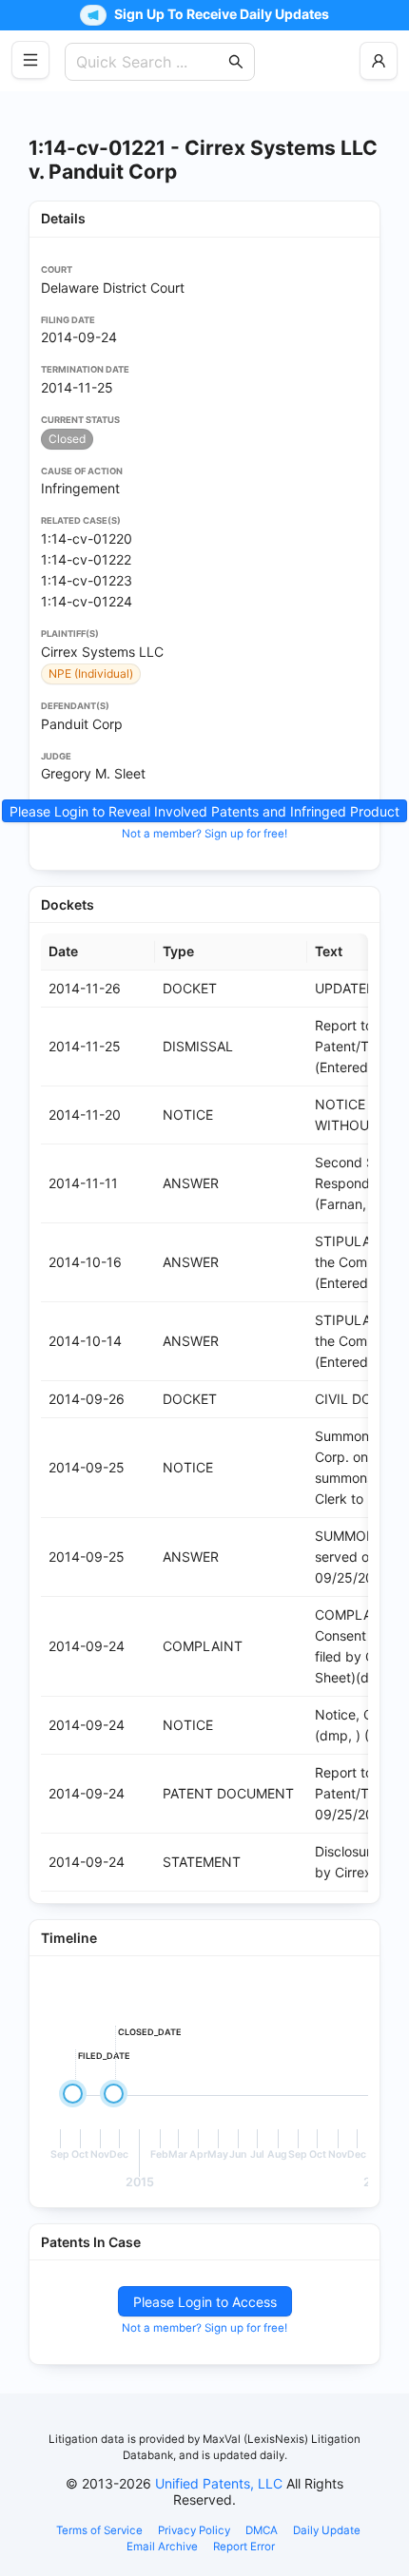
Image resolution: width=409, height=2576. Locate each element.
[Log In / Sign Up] (379, 61)
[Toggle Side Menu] (30, 60)
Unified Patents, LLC (219, 2483)
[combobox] (150, 62)
